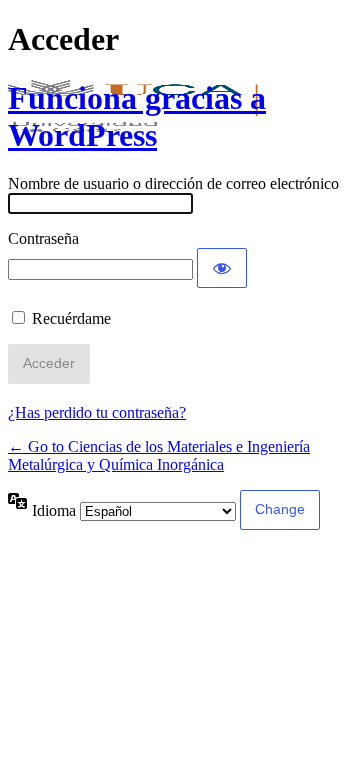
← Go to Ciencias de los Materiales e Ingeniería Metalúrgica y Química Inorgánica (159, 455)
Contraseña (43, 238)
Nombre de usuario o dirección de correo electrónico (173, 183)
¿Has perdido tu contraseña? (97, 412)
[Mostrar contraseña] (222, 268)
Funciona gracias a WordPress (137, 116)
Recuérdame (71, 318)
